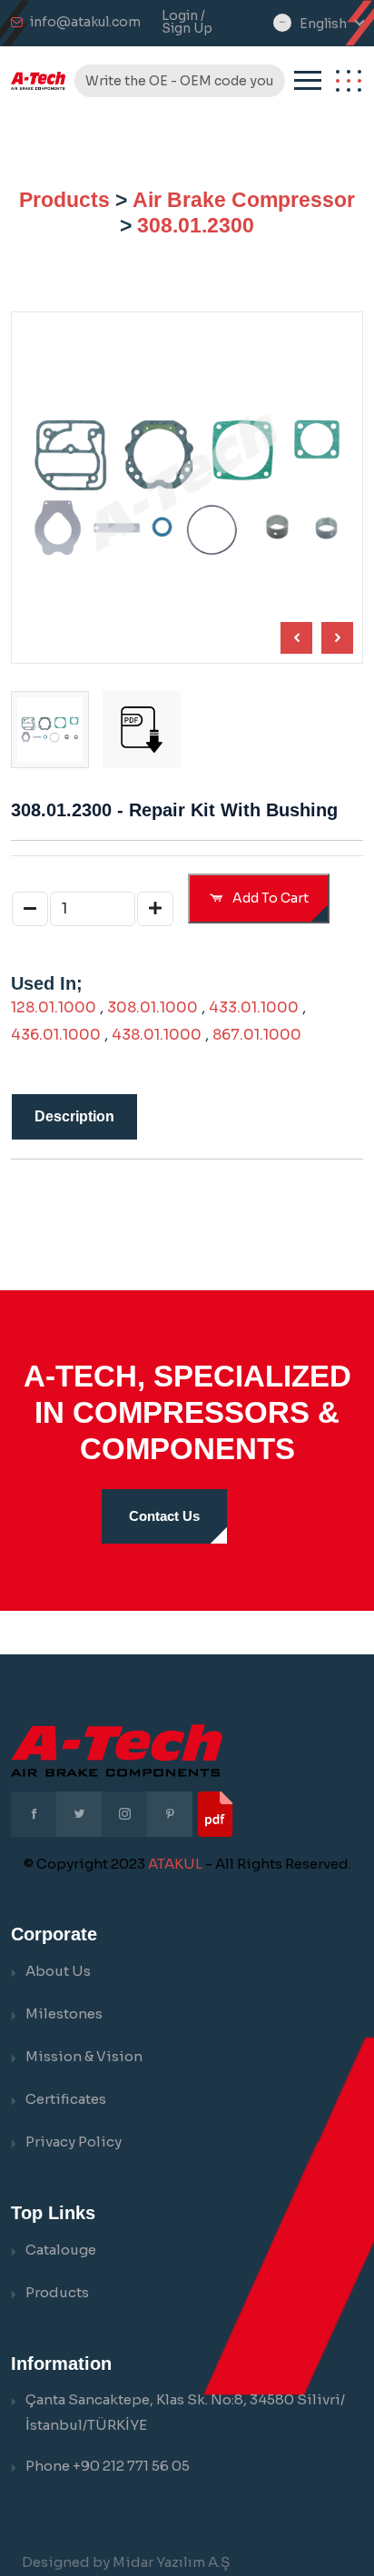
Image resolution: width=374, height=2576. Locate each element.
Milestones (64, 2013)
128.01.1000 (54, 1007)
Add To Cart (269, 898)
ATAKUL (175, 1864)
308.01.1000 (153, 1007)
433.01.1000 (254, 1007)
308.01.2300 (196, 225)
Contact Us (164, 1516)
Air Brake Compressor (244, 200)
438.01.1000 (157, 1035)
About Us (58, 1971)
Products (64, 200)
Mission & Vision (84, 2056)
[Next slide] (296, 638)
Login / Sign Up (187, 22)
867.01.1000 (257, 1035)
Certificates (66, 2099)
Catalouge (61, 2250)
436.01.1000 (56, 1035)
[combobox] (331, 24)
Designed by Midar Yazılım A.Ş (126, 2562)
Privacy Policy (74, 2142)
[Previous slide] (337, 638)
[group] (142, 730)
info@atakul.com (85, 22)
